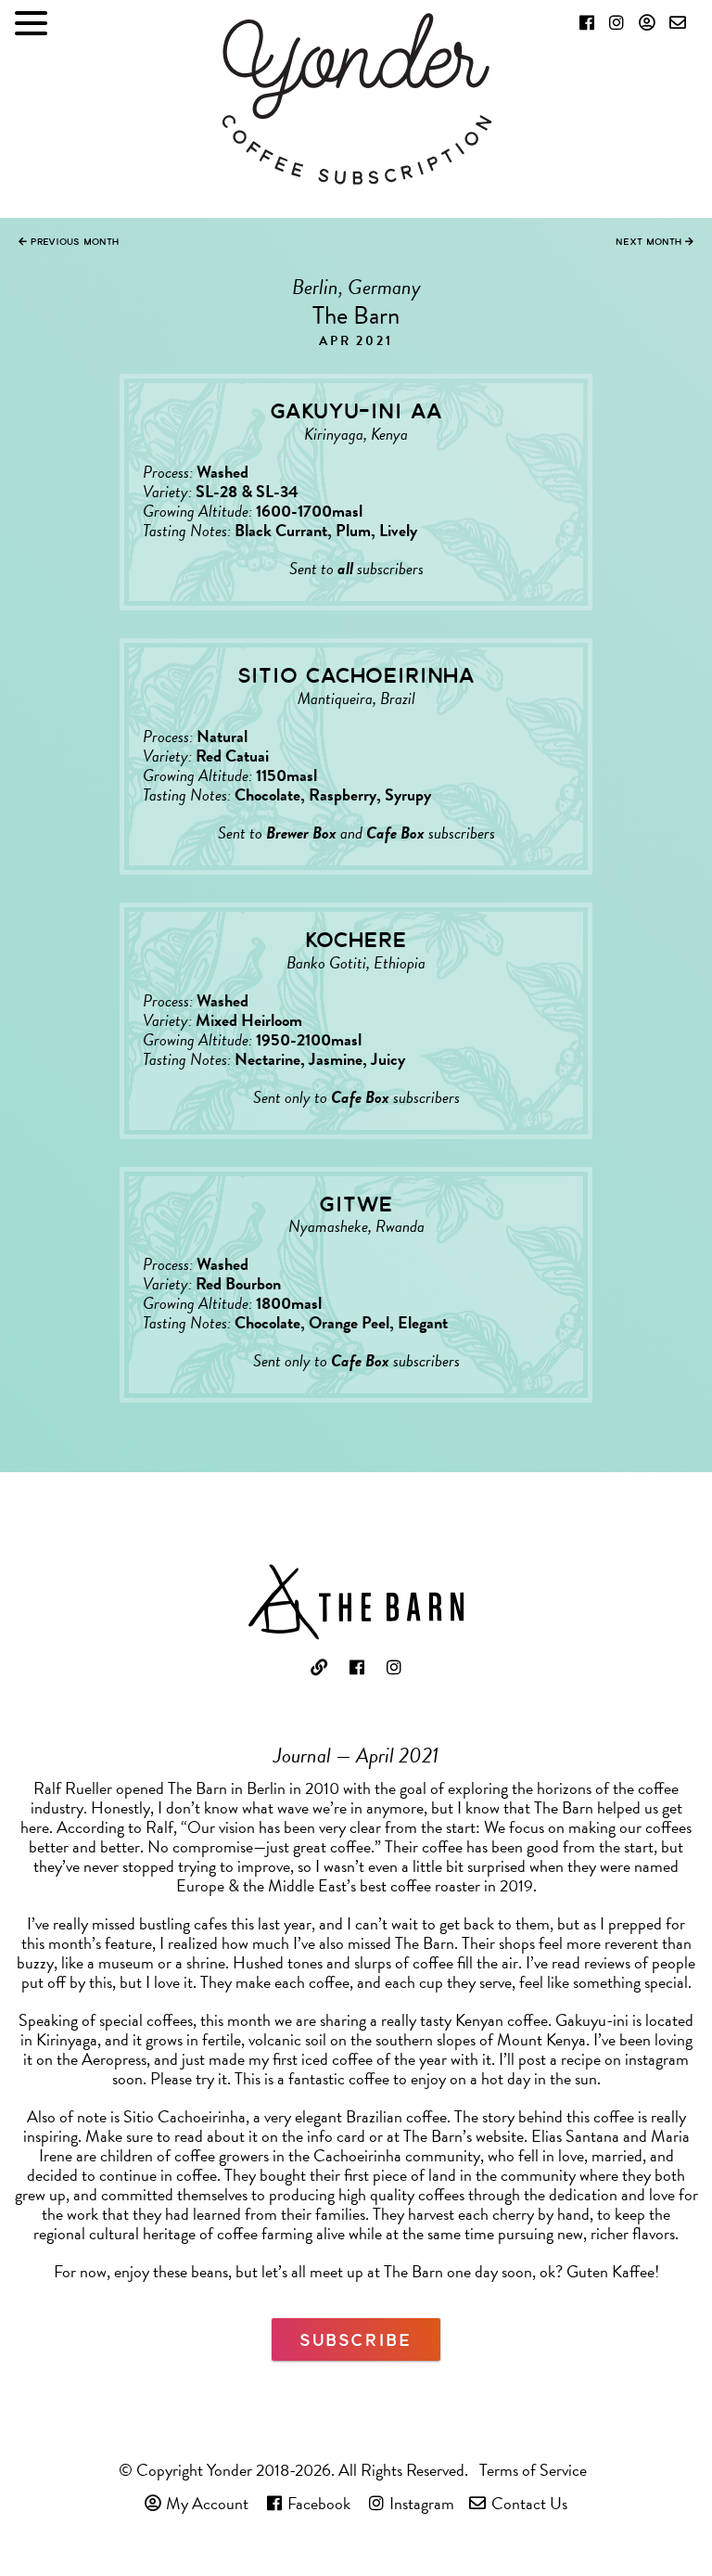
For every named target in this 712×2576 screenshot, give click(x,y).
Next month (650, 241)
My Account (207, 2503)
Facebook (319, 2503)
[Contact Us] (678, 22)
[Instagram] (617, 22)
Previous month (73, 241)
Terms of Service (533, 2470)
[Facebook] (587, 22)
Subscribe (356, 2339)
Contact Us (529, 2503)
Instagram (422, 2503)
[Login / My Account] (647, 22)
